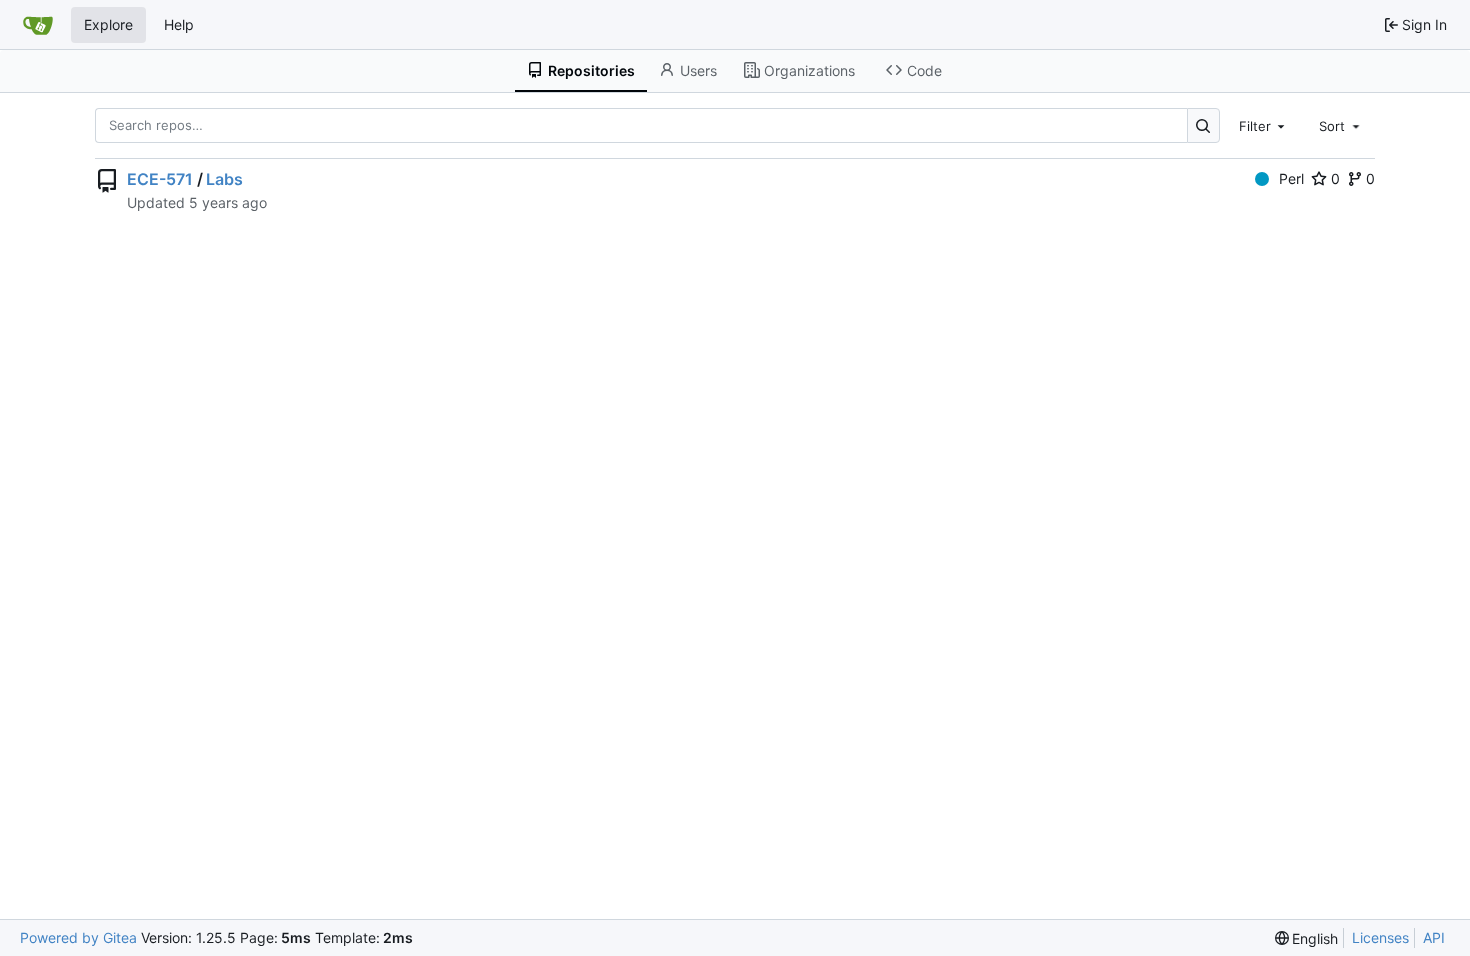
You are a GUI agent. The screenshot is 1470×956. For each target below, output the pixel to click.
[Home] (38, 25)
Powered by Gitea (78, 937)
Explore (108, 24)
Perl (1291, 178)
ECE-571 (160, 179)
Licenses (1380, 937)
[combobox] (1264, 125)
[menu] (1307, 938)
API (1434, 937)
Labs (224, 179)
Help (179, 24)
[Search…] (1203, 125)
